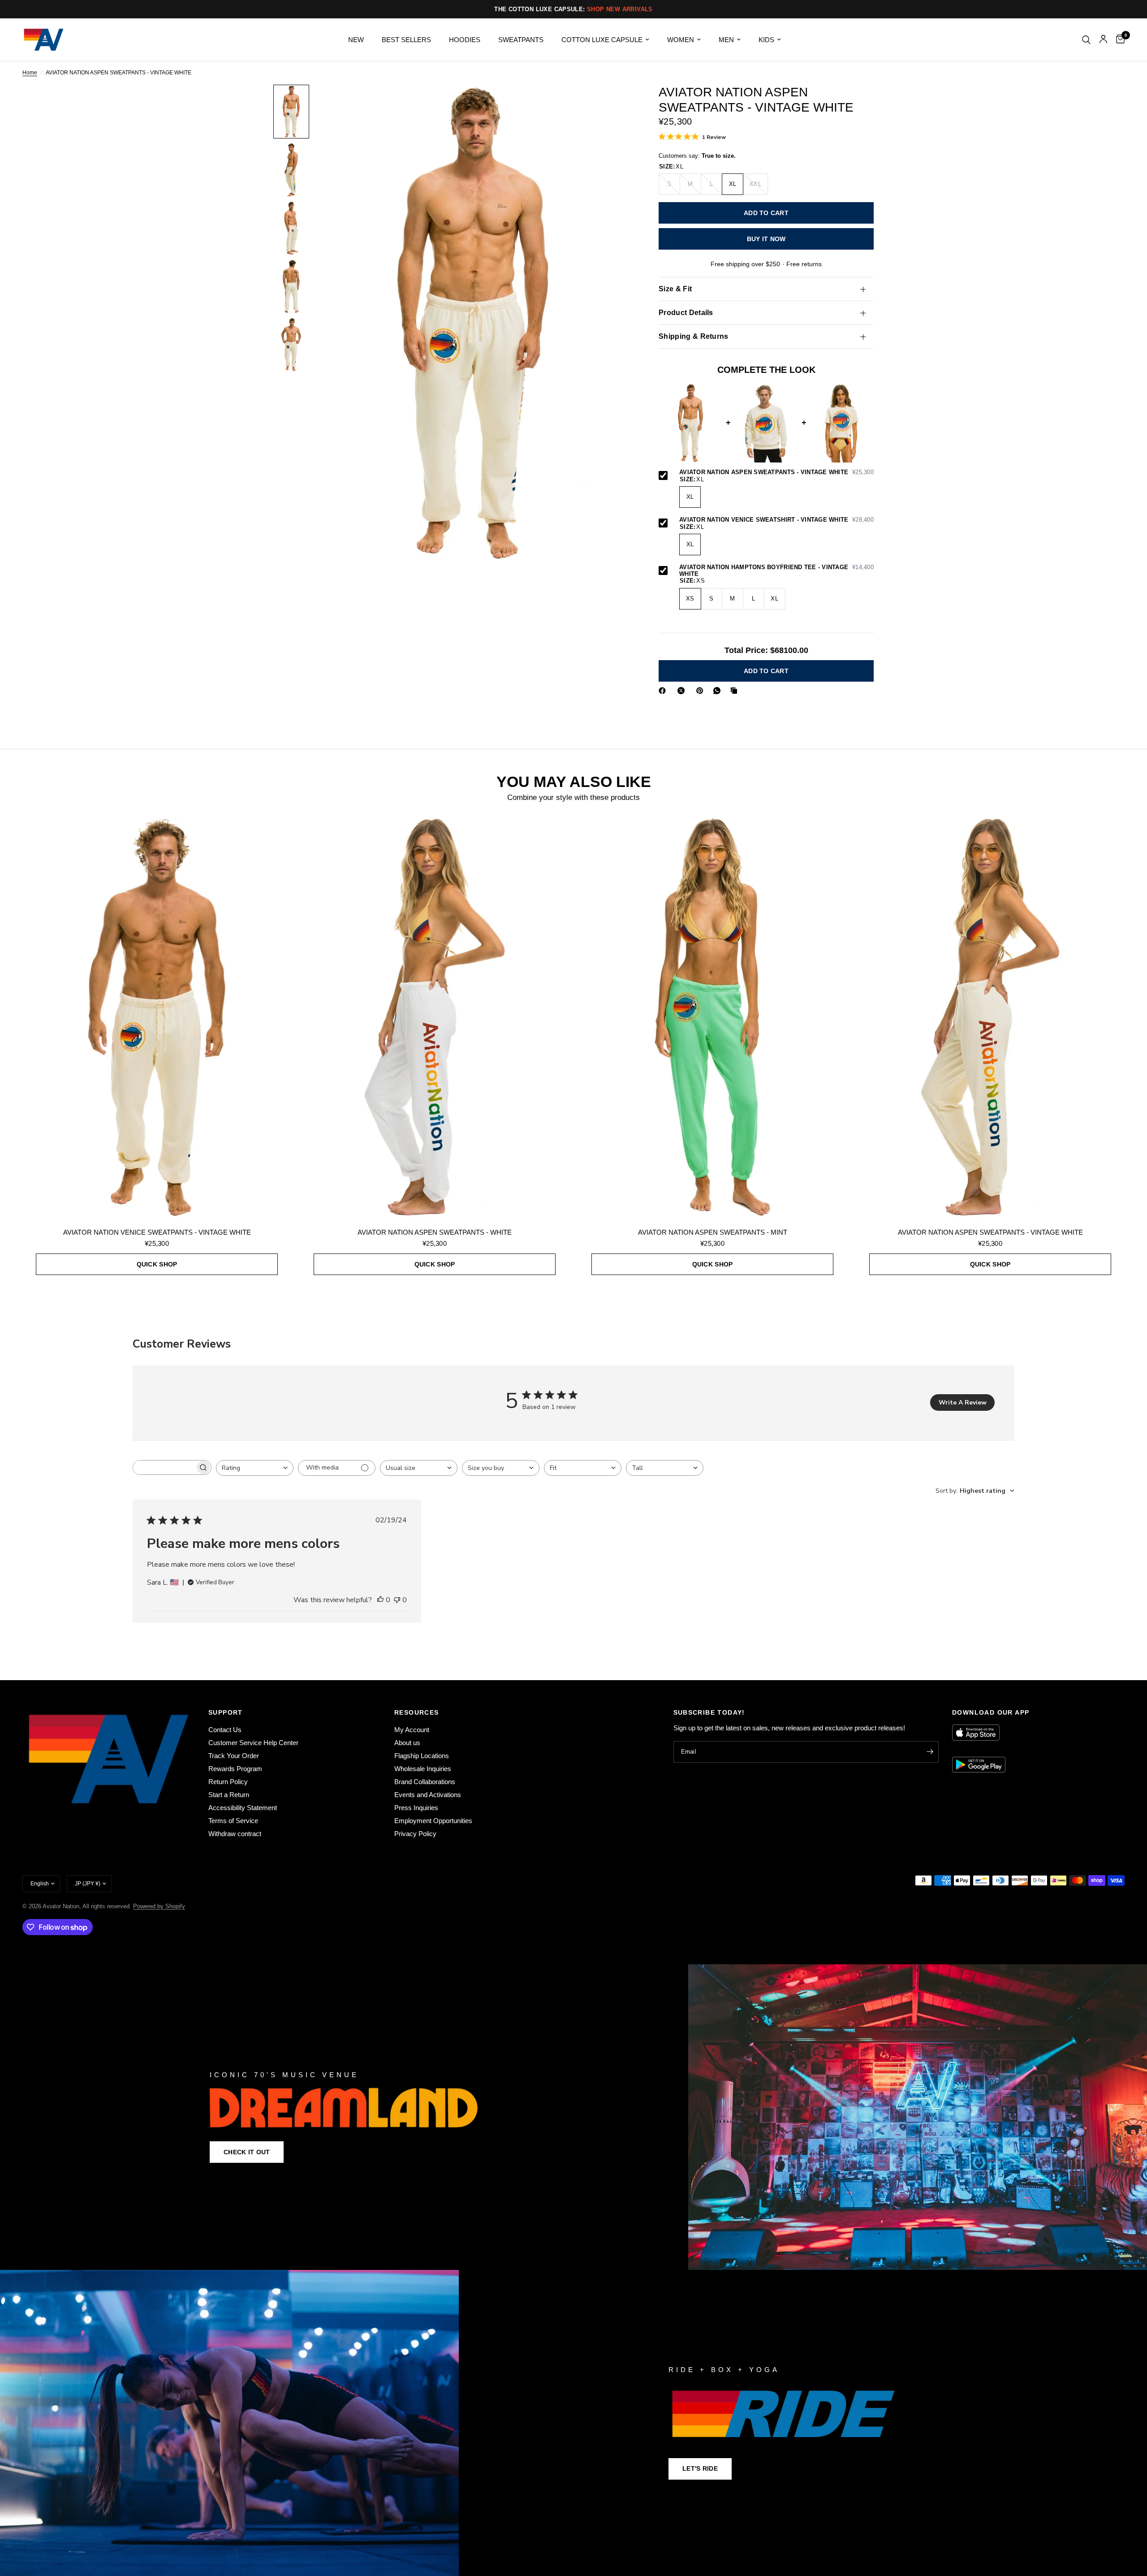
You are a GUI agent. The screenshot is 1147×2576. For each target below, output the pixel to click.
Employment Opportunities (433, 1821)
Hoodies (465, 40)
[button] (247, 2152)
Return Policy (228, 1782)
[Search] (1086, 40)
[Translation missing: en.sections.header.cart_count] (1118, 40)
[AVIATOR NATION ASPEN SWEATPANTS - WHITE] (435, 1017)
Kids (766, 40)
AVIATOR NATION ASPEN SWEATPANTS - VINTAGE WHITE (776, 473)
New (356, 40)
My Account (412, 1730)
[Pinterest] (702, 691)
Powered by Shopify (159, 1906)
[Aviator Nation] (573, 2117)
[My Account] (1103, 40)
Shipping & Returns (694, 337)
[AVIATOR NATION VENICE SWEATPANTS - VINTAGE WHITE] (157, 1017)
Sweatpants (521, 40)
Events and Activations (428, 1795)
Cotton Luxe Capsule (602, 40)
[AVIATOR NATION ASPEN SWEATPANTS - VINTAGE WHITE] (990, 1017)
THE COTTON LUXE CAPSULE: (573, 9)
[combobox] (255, 1468)
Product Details (686, 313)
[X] (683, 691)
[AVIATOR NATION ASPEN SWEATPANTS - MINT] (712, 1017)
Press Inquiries (416, 1808)
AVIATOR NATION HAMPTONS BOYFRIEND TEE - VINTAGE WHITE (776, 571)
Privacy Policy (415, 1834)
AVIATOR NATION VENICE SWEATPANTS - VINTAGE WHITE (157, 1232)
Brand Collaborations (425, 1782)
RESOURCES (417, 1712)
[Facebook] (664, 691)
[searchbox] (164, 1467)
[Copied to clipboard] (736, 691)
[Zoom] (613, 104)
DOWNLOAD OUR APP (991, 1712)
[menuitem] (356, 40)
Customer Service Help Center (253, 1743)
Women (681, 40)
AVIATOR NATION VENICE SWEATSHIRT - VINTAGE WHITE (776, 520)
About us (407, 1743)
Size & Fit (675, 289)
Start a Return (229, 1795)
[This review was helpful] (380, 1600)
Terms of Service (233, 1821)
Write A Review (963, 1403)
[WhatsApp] (719, 691)
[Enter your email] (930, 1752)
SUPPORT (226, 1712)
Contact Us (225, 1730)
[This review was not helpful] (397, 1600)
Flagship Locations (422, 1756)
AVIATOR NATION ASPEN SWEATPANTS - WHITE (435, 1232)
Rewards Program (235, 1769)
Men (726, 40)
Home (30, 73)
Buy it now (766, 239)
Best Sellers (406, 40)
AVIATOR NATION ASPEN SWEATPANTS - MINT (713, 1232)
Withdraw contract (235, 1834)
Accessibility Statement (243, 1808)
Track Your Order (234, 1756)
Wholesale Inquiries (423, 1769)
